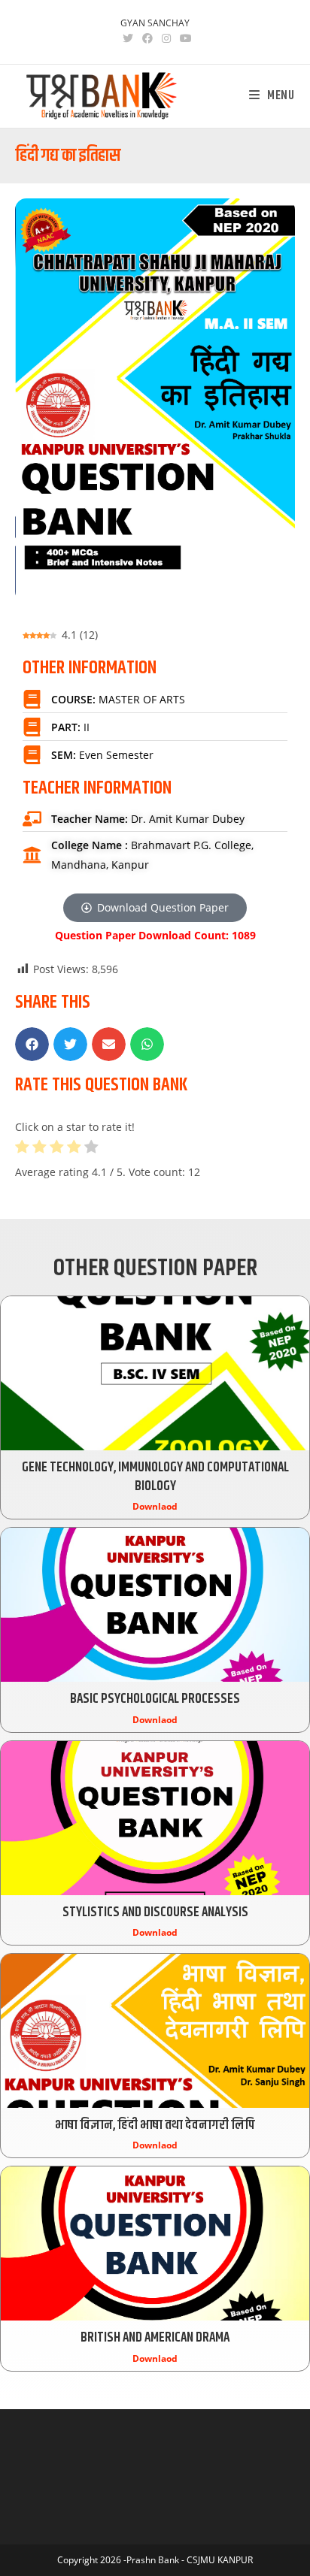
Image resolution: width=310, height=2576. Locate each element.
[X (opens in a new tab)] (128, 38)
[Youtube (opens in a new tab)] (184, 38)
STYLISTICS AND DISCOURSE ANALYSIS (155, 1912)
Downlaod (155, 1506)
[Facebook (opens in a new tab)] (147, 38)
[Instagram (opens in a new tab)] (166, 38)
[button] (32, 1044)
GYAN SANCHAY (155, 23)
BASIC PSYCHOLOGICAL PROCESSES (155, 1699)
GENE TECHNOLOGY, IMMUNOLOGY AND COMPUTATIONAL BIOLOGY (155, 1477)
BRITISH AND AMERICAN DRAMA (155, 2338)
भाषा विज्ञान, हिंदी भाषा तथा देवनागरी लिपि (155, 2125)
